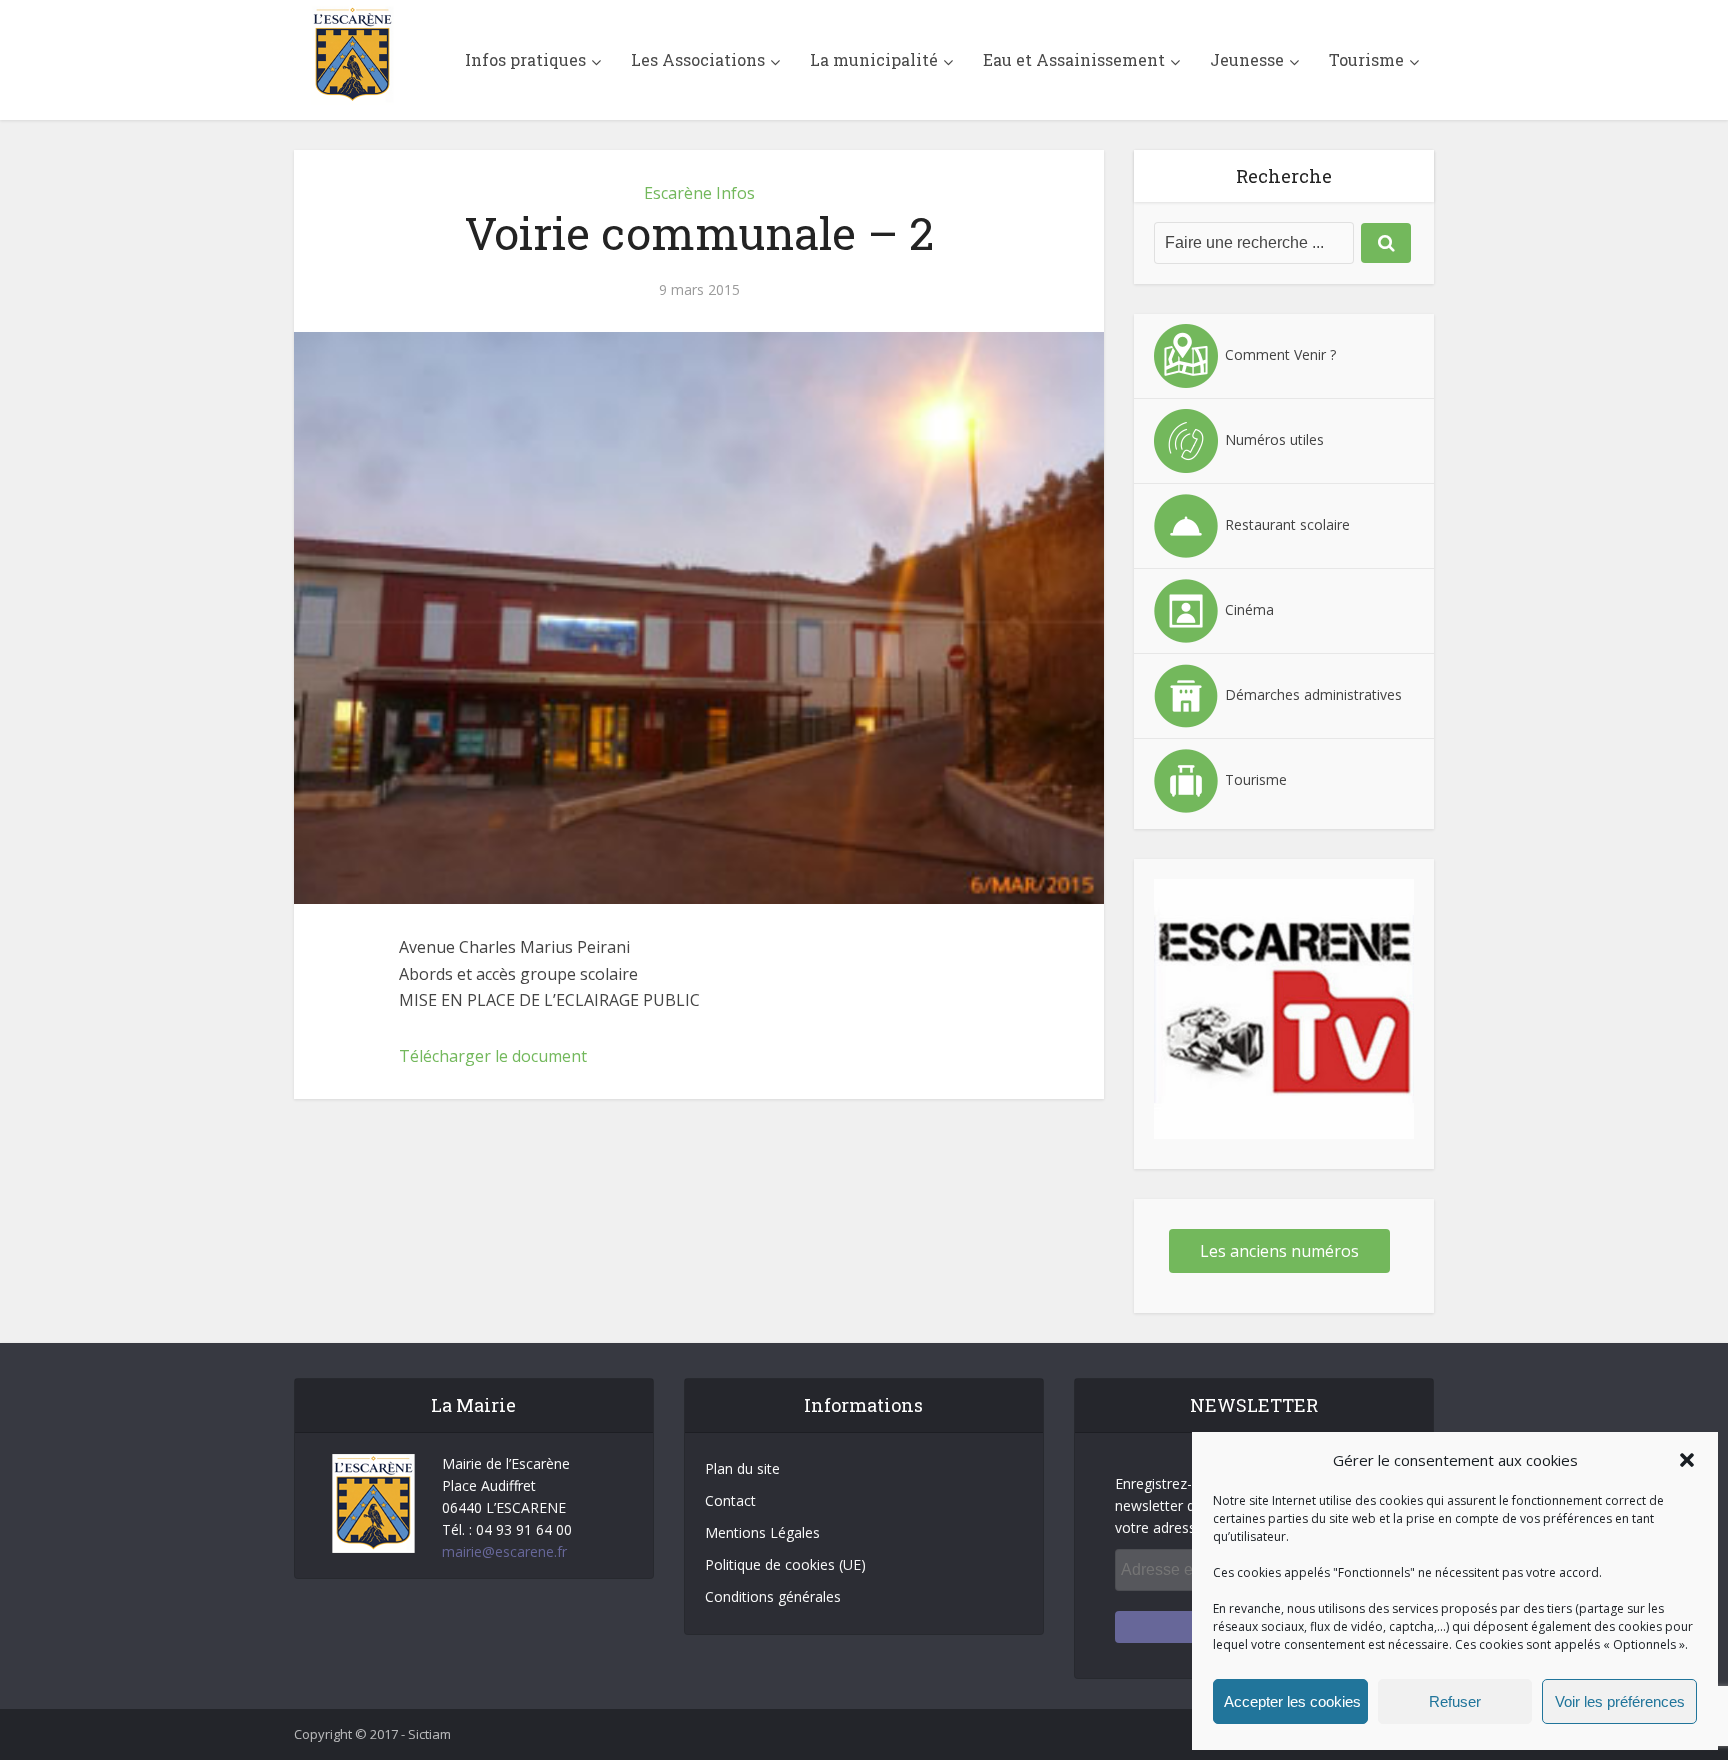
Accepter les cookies (1292, 1701)
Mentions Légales (762, 1532)
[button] (1687, 1460)
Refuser (1455, 1701)
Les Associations (698, 59)
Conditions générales (773, 1596)
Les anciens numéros (1279, 1251)
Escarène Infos (699, 193)
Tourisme (1366, 59)
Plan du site (742, 1468)
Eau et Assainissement (1074, 59)
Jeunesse (1247, 59)
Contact (730, 1500)
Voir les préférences (1620, 1701)
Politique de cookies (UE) (785, 1564)
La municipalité (874, 59)
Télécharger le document (493, 1056)
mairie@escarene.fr (504, 1551)
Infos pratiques (525, 59)
